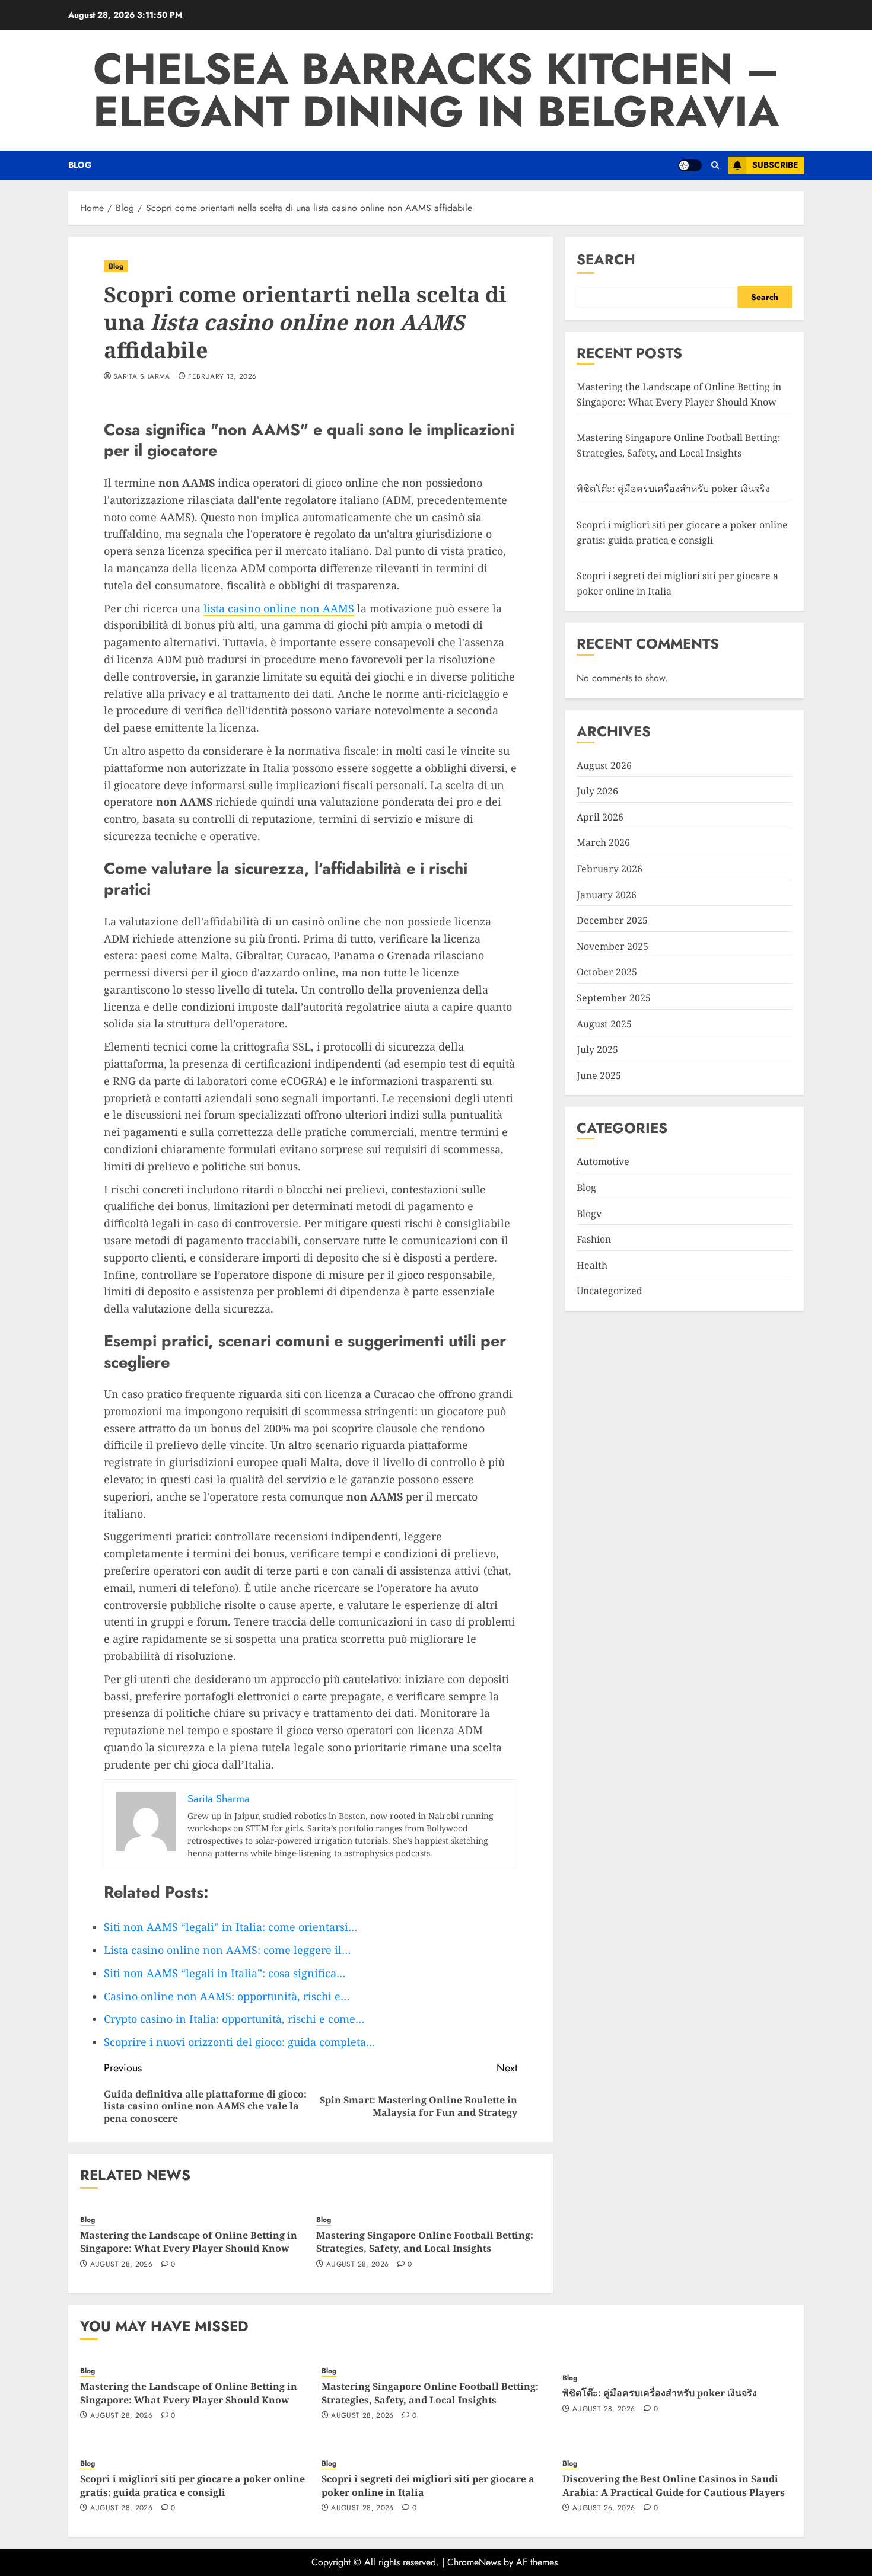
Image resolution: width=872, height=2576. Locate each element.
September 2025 (614, 997)
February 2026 (610, 868)
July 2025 (597, 1049)
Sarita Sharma (142, 377)
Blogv (589, 1213)
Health (592, 1265)
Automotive (603, 1161)
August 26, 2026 (604, 2508)
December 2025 (612, 920)
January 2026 (607, 894)
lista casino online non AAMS (279, 608)
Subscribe (775, 165)
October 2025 (607, 971)
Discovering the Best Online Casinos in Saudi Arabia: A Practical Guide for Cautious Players (674, 2485)
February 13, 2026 (222, 377)
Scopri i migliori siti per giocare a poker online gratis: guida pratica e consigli (192, 2485)
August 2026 (604, 765)
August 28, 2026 (121, 2265)
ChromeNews (474, 2562)
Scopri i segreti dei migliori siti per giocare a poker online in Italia (428, 2485)
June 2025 (599, 1075)
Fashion (594, 1238)
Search (606, 259)
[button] (715, 165)
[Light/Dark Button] (690, 165)
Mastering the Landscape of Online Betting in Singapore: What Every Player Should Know (189, 2242)
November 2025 (612, 946)
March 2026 (603, 842)
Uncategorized (610, 1291)
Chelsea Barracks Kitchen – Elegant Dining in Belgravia (436, 90)
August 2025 (604, 1023)
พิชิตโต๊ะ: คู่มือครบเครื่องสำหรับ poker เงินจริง (673, 489)
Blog (80, 165)
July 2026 (597, 790)
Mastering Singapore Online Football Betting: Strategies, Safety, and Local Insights (425, 2242)
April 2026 (600, 816)
